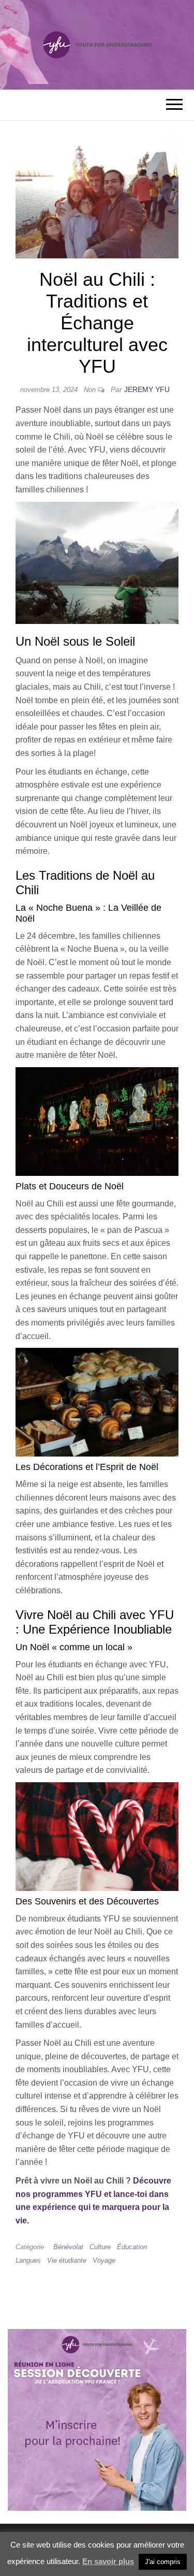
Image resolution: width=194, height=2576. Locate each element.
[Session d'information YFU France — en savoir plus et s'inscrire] (97, 2419)
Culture (100, 2247)
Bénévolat (68, 2247)
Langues (28, 2260)
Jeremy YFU (147, 389)
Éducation (132, 2247)
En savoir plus (108, 2561)
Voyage (104, 2260)
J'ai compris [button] (163, 2562)
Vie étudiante (67, 2260)
